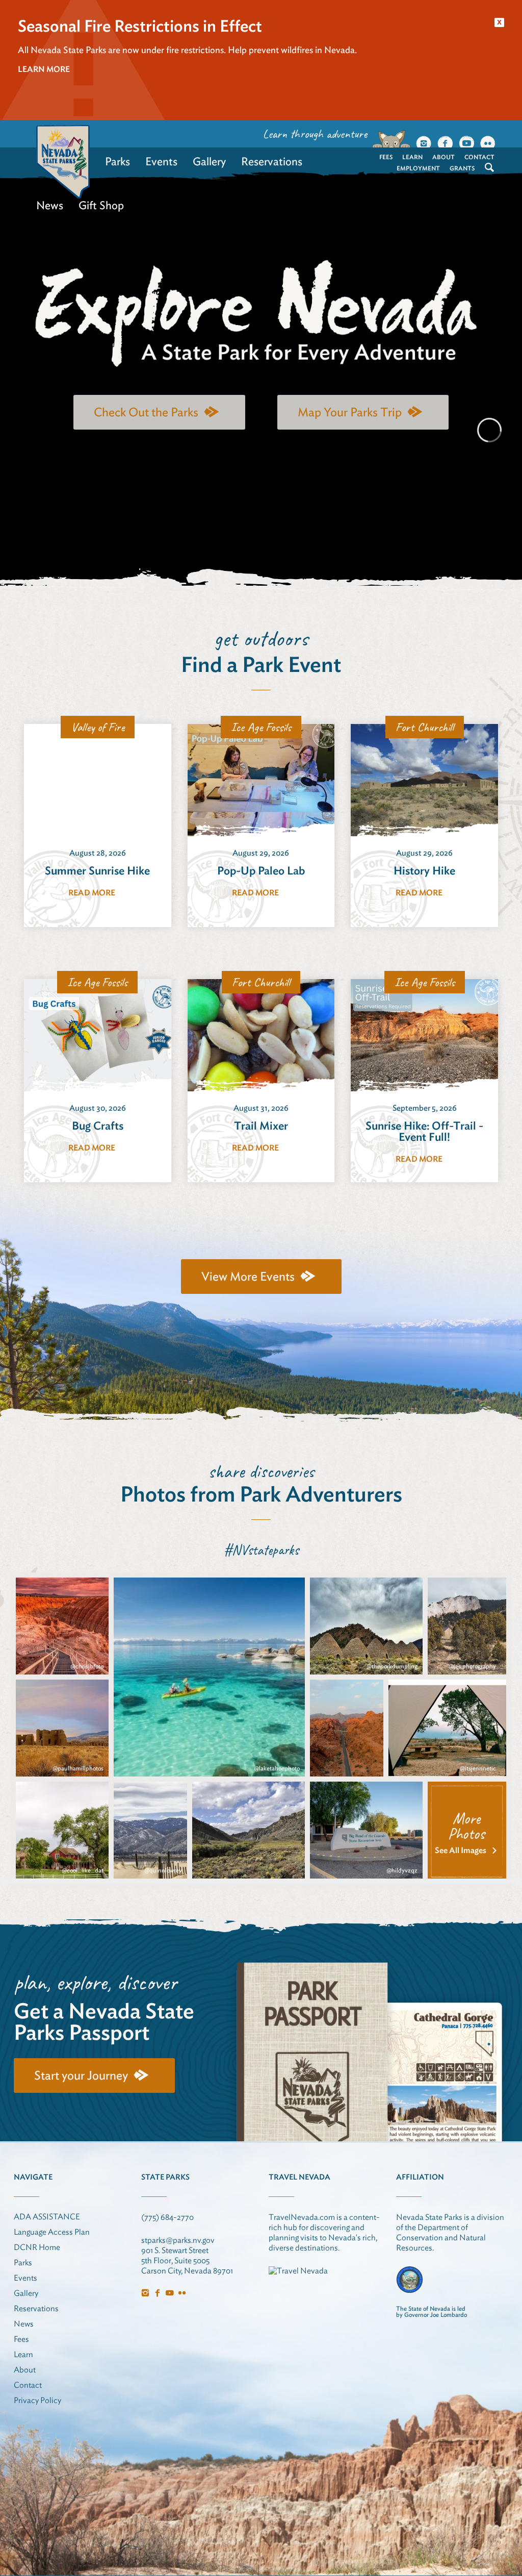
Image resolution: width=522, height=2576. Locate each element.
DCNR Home (37, 2247)
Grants (462, 168)
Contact (479, 157)
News (50, 205)
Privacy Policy (37, 2400)
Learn (412, 157)
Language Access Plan (52, 2232)
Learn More (44, 69)
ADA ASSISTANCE (47, 2217)
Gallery (209, 161)
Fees (386, 157)
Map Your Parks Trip (350, 412)
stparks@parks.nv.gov (178, 2240)
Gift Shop (101, 205)
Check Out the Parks (146, 412)
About (443, 157)
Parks (118, 161)
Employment (418, 168)
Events (161, 161)
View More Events (248, 1276)
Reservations (272, 161)
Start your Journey (81, 2075)
